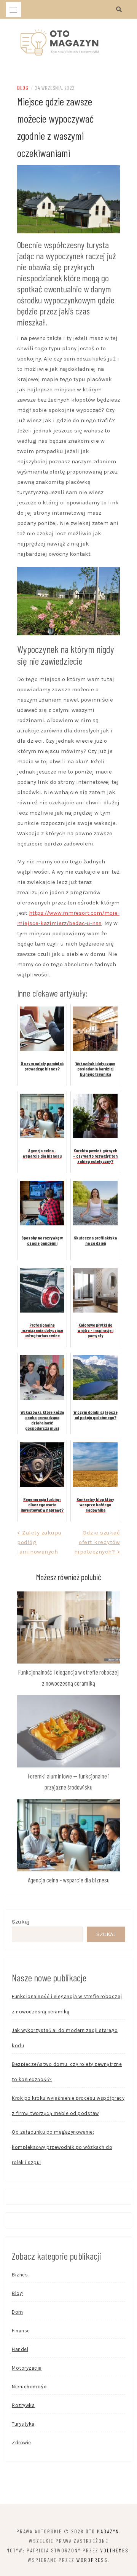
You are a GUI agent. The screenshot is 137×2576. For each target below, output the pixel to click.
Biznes (20, 2275)
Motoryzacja (27, 2368)
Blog (23, 88)
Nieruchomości (30, 2387)
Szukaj (21, 1922)
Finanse (21, 2331)
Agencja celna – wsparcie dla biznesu (69, 1880)
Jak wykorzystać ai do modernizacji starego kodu (65, 2038)
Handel (20, 2349)
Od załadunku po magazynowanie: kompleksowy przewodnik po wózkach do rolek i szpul (62, 2147)
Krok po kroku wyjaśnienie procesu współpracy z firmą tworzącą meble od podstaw (68, 2106)
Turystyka (23, 2424)
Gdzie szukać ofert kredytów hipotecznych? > (97, 1542)
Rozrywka (23, 2405)
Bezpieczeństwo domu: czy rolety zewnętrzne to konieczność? (67, 2072)
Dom (18, 2312)
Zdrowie (22, 2443)
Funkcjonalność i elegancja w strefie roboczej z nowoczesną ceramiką (67, 2004)
